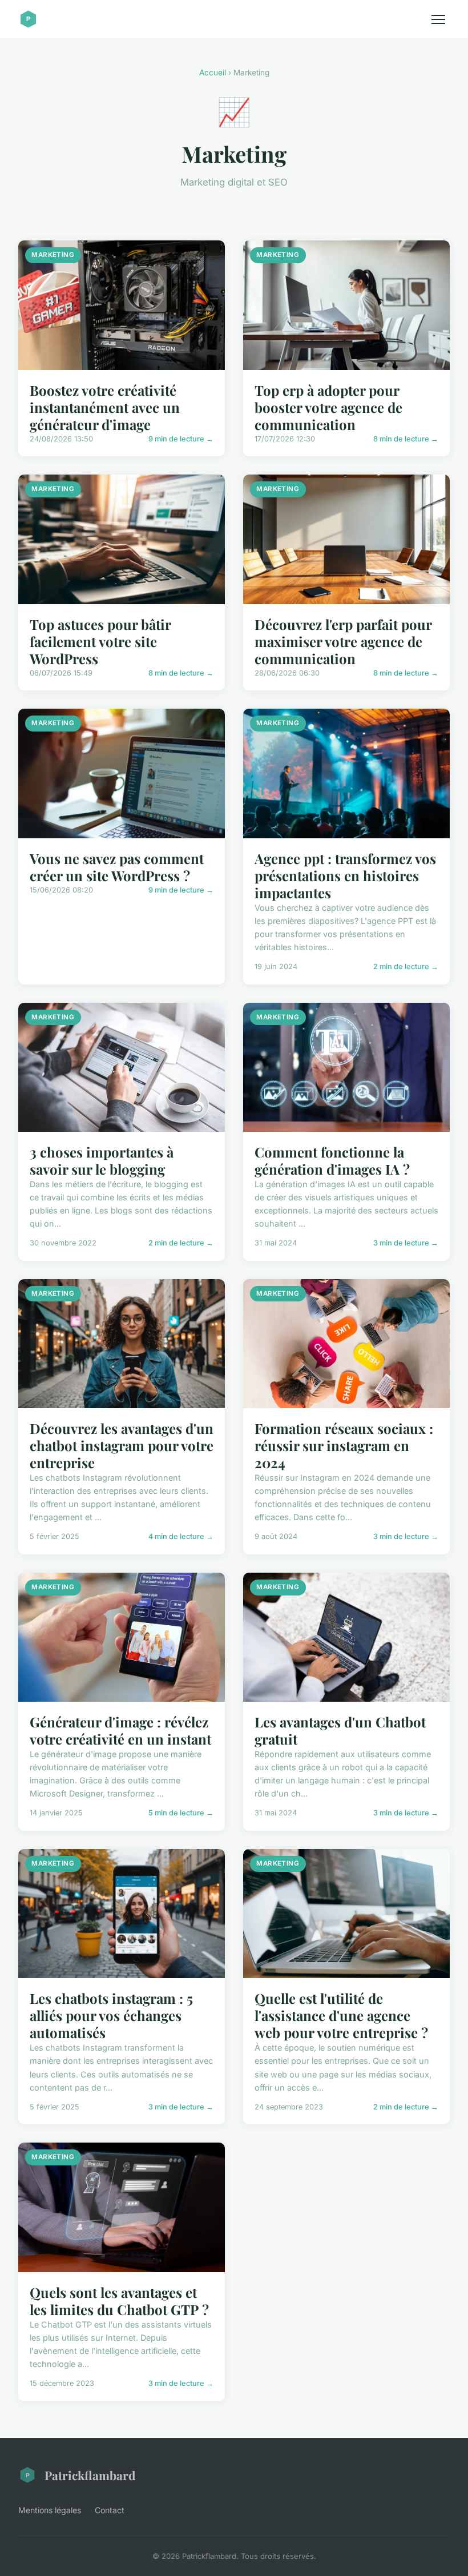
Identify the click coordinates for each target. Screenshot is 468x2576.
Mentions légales (50, 2510)
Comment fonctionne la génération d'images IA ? (332, 1160)
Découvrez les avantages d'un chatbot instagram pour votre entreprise (122, 1445)
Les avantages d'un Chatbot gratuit (340, 1730)
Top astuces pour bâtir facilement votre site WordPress (100, 641)
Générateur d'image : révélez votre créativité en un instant (120, 1730)
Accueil (213, 73)
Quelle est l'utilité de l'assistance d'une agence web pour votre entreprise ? (341, 2015)
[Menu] (438, 19)
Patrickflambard (90, 2475)
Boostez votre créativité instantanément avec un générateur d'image (105, 407)
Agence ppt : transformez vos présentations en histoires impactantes (345, 875)
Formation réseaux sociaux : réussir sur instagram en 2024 (344, 1445)
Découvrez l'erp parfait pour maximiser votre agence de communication (343, 641)
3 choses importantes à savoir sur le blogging (102, 1160)
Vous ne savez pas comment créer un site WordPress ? (117, 867)
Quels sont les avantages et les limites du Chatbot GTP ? (119, 2301)
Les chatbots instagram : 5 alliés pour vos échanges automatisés (111, 2015)
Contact (110, 2510)
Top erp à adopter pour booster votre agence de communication (328, 407)
